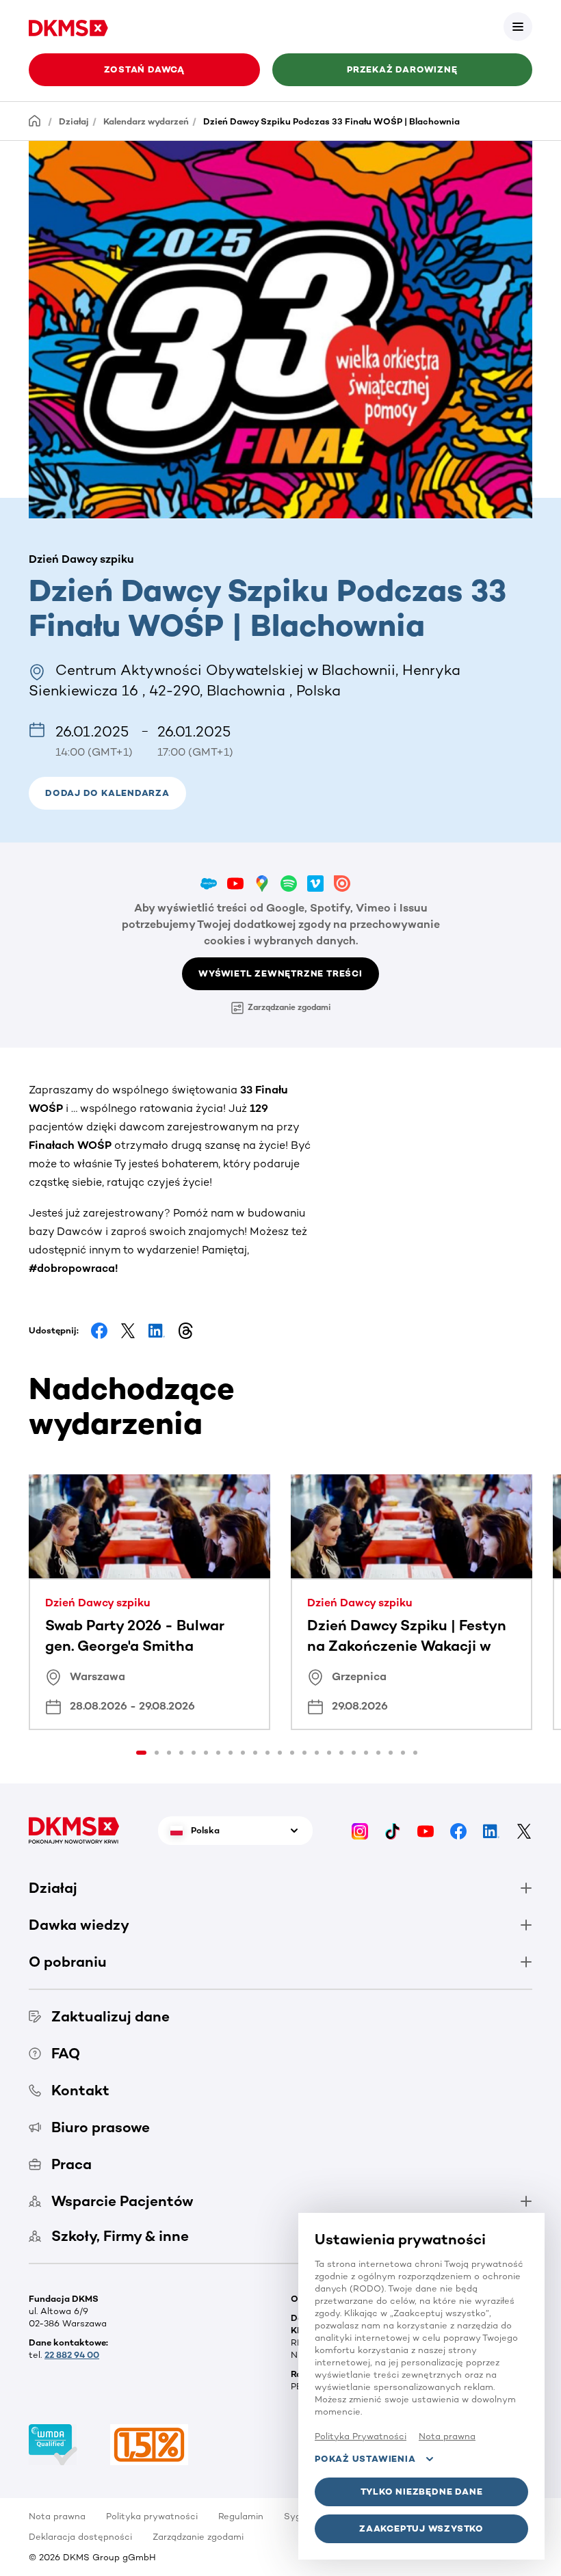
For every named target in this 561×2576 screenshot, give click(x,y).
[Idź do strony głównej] (68, 26)
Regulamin (241, 2516)
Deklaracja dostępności (80, 2537)
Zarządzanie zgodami (289, 1007)
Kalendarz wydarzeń (146, 121)
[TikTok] (393, 1830)
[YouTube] (426, 1830)
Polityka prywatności (152, 2516)
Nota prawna (57, 2516)
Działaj (74, 121)
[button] (518, 27)
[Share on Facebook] (99, 1331)
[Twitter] (524, 1830)
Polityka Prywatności (361, 2436)
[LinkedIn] (491, 1830)
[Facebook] (458, 1830)
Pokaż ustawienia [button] (365, 2459)
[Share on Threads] (185, 1331)
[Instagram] (360, 1830)
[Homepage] (35, 121)
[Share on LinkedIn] (157, 1331)
